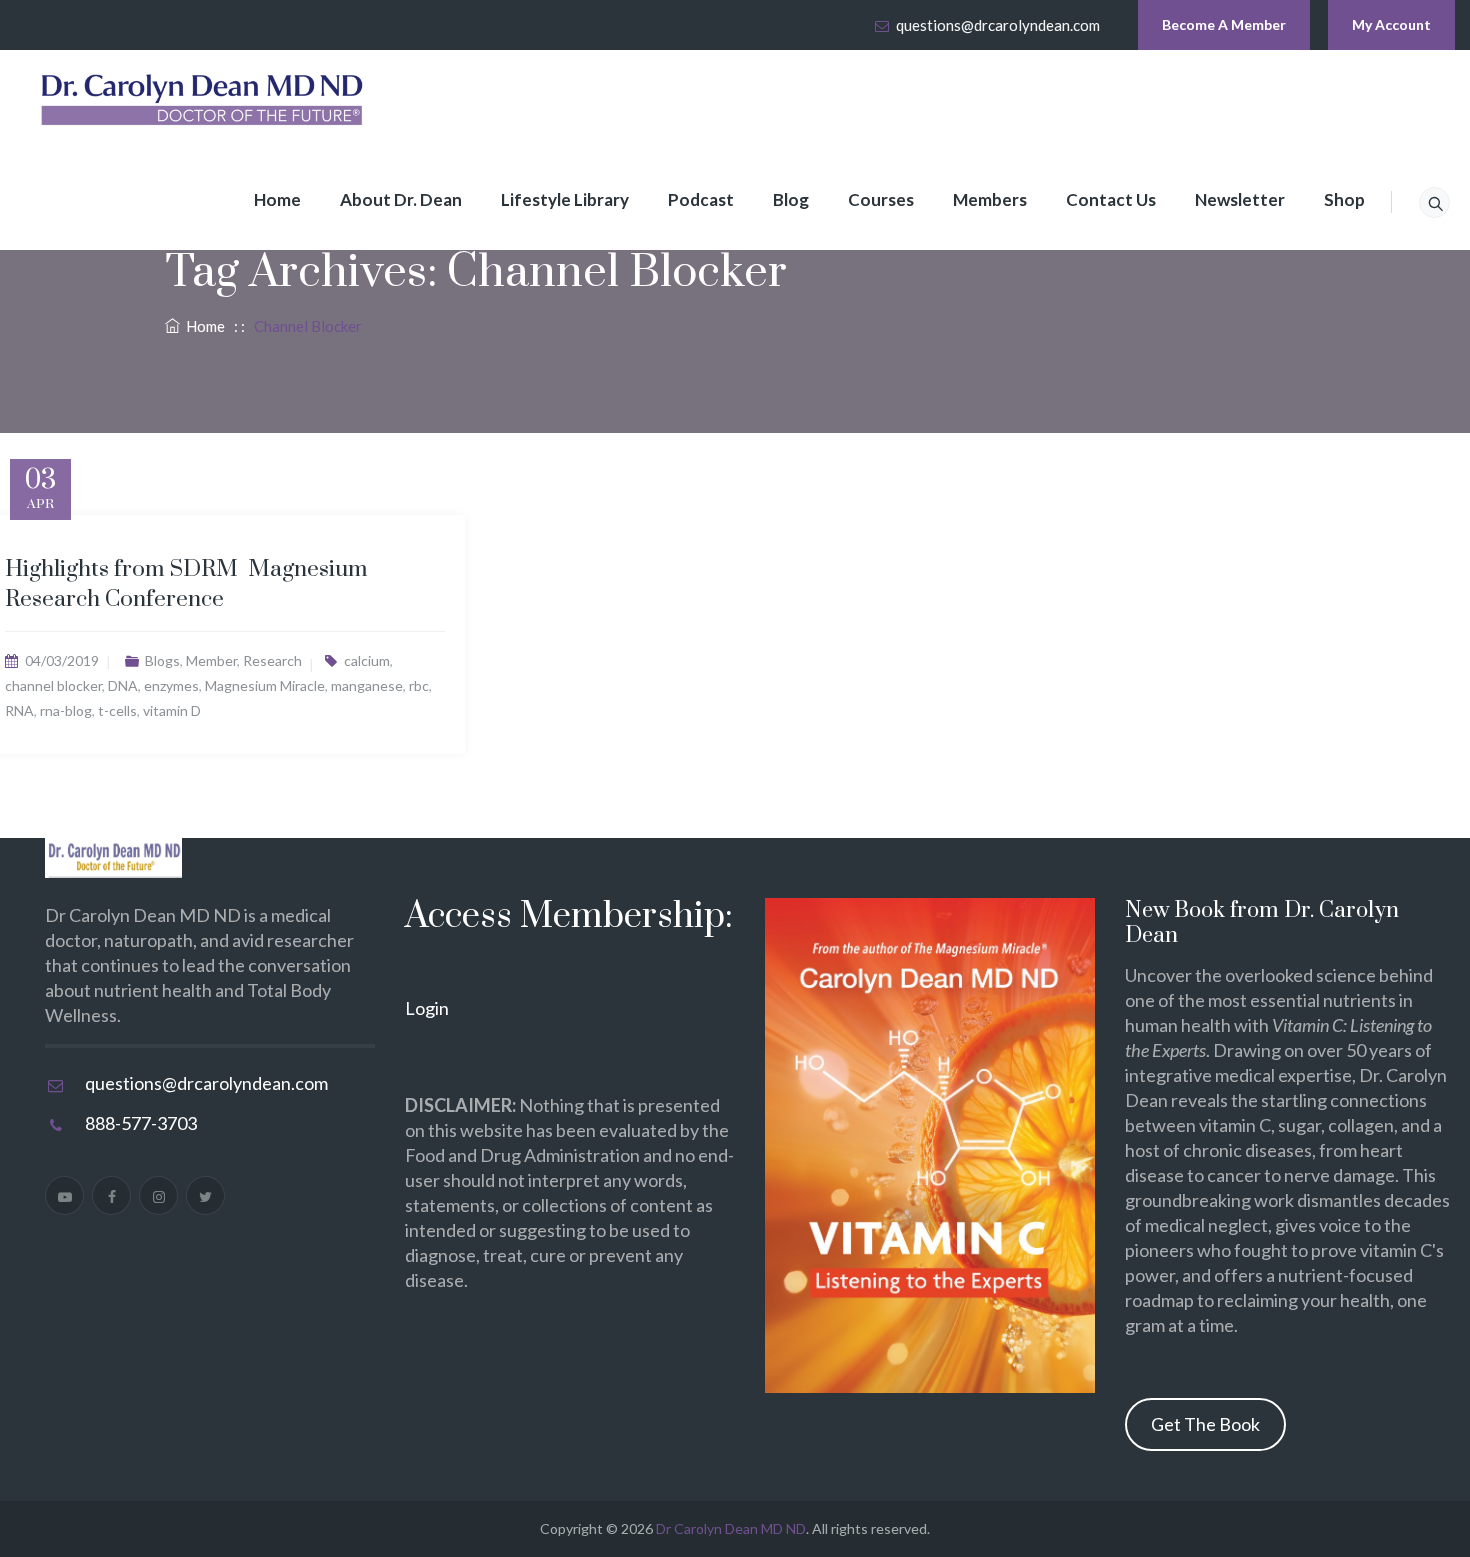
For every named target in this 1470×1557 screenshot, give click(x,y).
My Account (1391, 24)
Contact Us (1111, 199)
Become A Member (1224, 24)
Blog (791, 199)
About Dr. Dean (401, 199)
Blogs (162, 660)
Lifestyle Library (565, 199)
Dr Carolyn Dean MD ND (731, 1528)
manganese (367, 685)
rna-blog (66, 710)
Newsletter (1240, 199)
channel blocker (53, 685)
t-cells (117, 710)
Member (211, 660)
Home (277, 199)
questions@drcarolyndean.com (998, 25)
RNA (19, 710)
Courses (881, 199)
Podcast (701, 199)
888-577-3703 (141, 1123)
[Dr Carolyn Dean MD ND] (203, 100)
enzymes (171, 685)
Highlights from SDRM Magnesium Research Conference (186, 584)
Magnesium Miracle (265, 685)
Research (272, 660)
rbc (419, 685)
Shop (1344, 199)
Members (990, 199)
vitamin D (172, 710)
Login (427, 1008)
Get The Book (1205, 1424)
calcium (367, 660)
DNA (123, 685)
